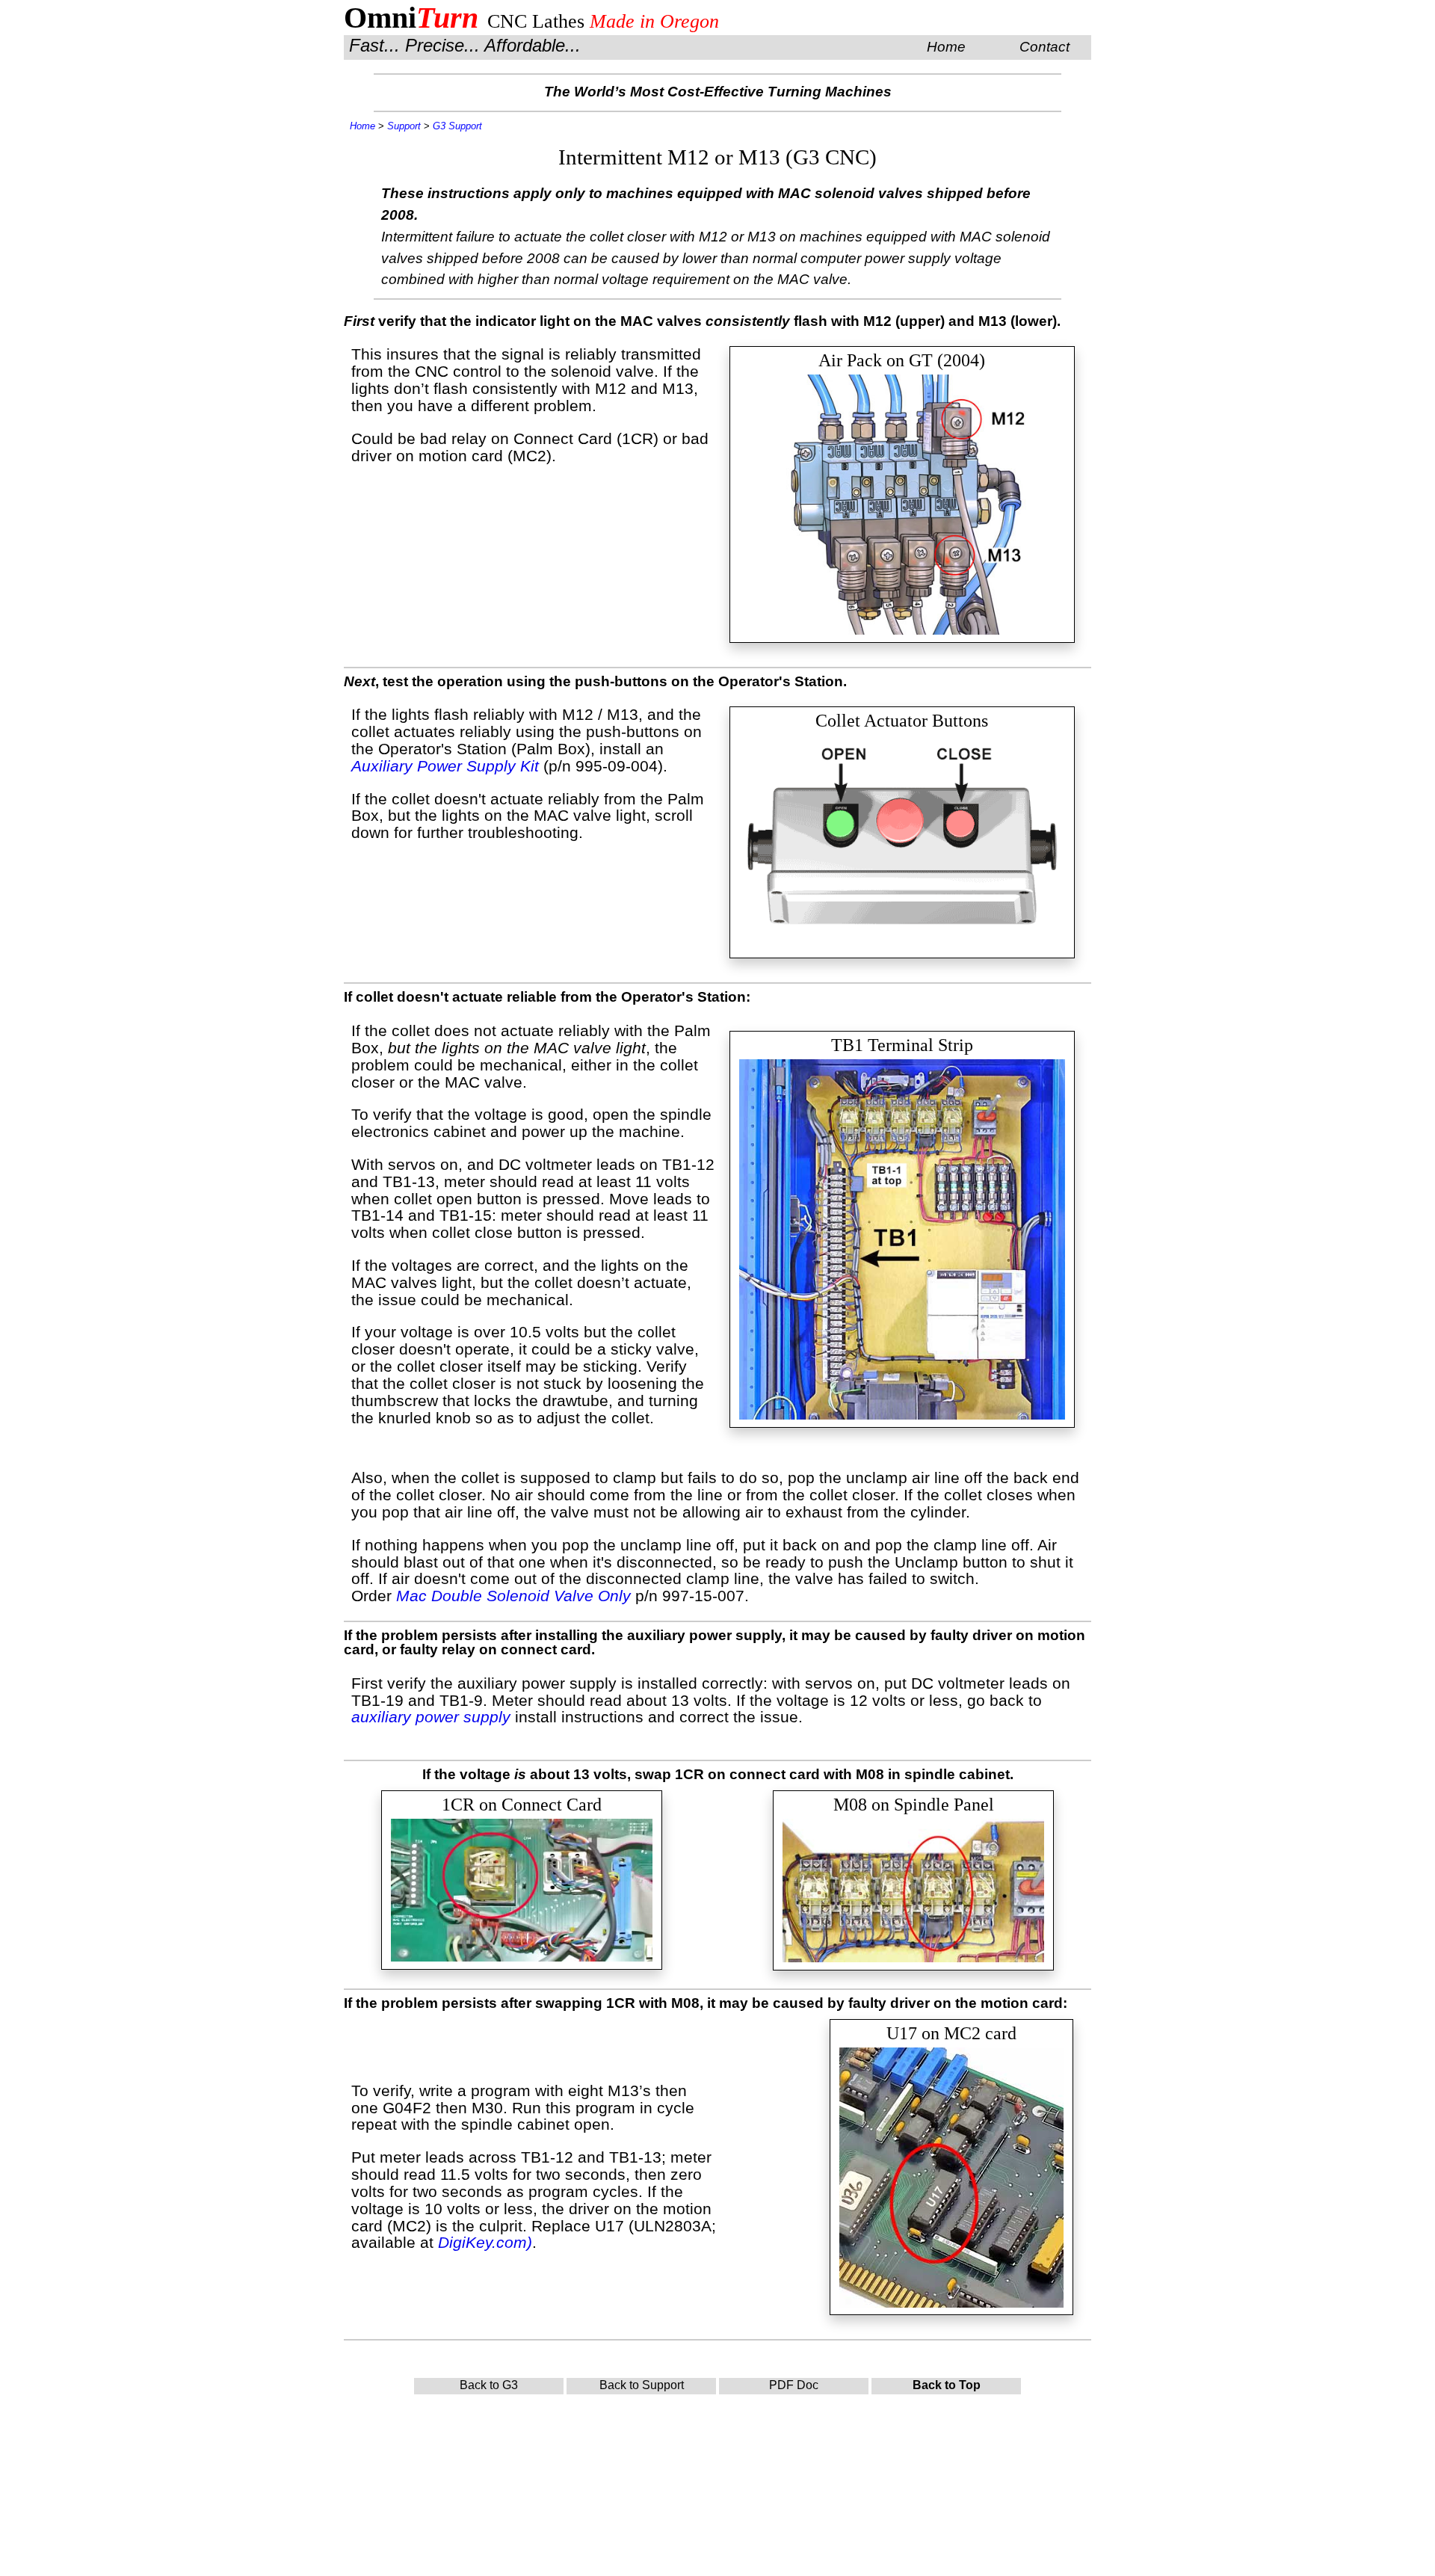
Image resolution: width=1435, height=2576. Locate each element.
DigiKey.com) (485, 2242)
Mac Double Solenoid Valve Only (513, 1596)
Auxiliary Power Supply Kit (445, 766)
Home (946, 47)
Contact (1044, 47)
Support (404, 126)
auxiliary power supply (431, 1717)
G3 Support (457, 126)
